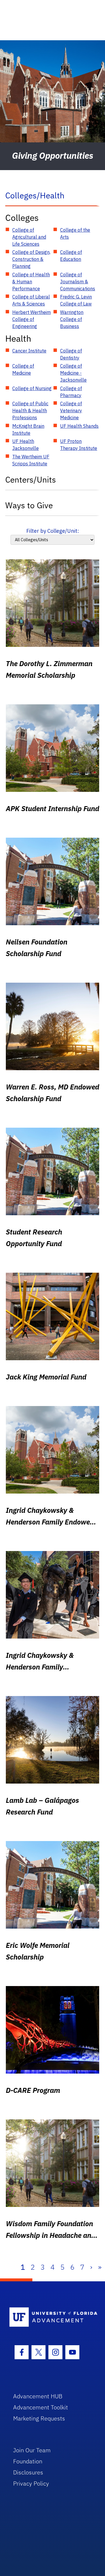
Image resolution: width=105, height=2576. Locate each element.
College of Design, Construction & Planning (31, 259)
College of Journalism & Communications (78, 282)
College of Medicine (23, 369)
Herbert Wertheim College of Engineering (32, 319)
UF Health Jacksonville (26, 445)
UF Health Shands (79, 426)
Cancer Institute (29, 351)
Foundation (28, 2461)
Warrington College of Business (72, 319)
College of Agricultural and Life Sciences (29, 237)
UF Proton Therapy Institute (79, 445)
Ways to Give (29, 505)
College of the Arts (75, 233)
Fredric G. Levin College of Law (76, 300)
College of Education (71, 256)
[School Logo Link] (49, 2317)
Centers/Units (31, 480)
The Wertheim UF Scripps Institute (31, 460)
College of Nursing (32, 388)
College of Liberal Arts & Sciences (31, 300)
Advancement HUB (38, 2396)
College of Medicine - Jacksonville (73, 373)
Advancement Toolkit (41, 2407)
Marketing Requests (39, 2418)
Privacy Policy (31, 2483)
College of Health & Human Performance (31, 282)
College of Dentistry (71, 354)
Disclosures (28, 2472)
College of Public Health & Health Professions (30, 411)
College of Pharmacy (71, 392)
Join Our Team (32, 2450)
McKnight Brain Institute (28, 429)
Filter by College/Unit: (53, 531)
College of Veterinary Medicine (71, 411)
